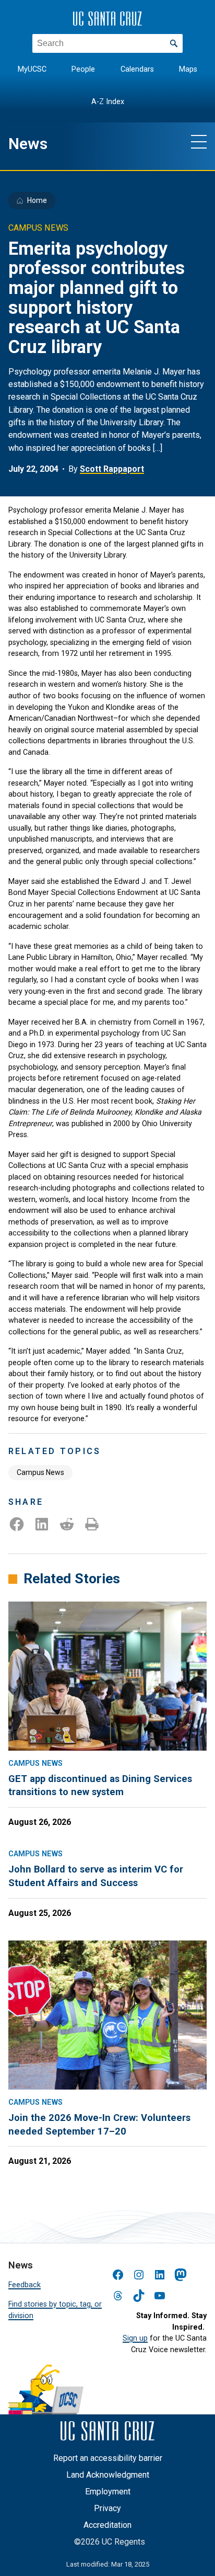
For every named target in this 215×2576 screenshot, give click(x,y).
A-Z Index (108, 102)
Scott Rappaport (112, 469)
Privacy (107, 2508)
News (28, 144)
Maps (188, 69)
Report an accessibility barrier (108, 2458)
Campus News (40, 1472)
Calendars (137, 69)
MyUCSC (32, 69)
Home (37, 200)
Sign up (135, 2338)
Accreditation (107, 2525)
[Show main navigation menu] (199, 141)
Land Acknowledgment (108, 2475)
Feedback (25, 2285)
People (83, 69)
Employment (108, 2492)
